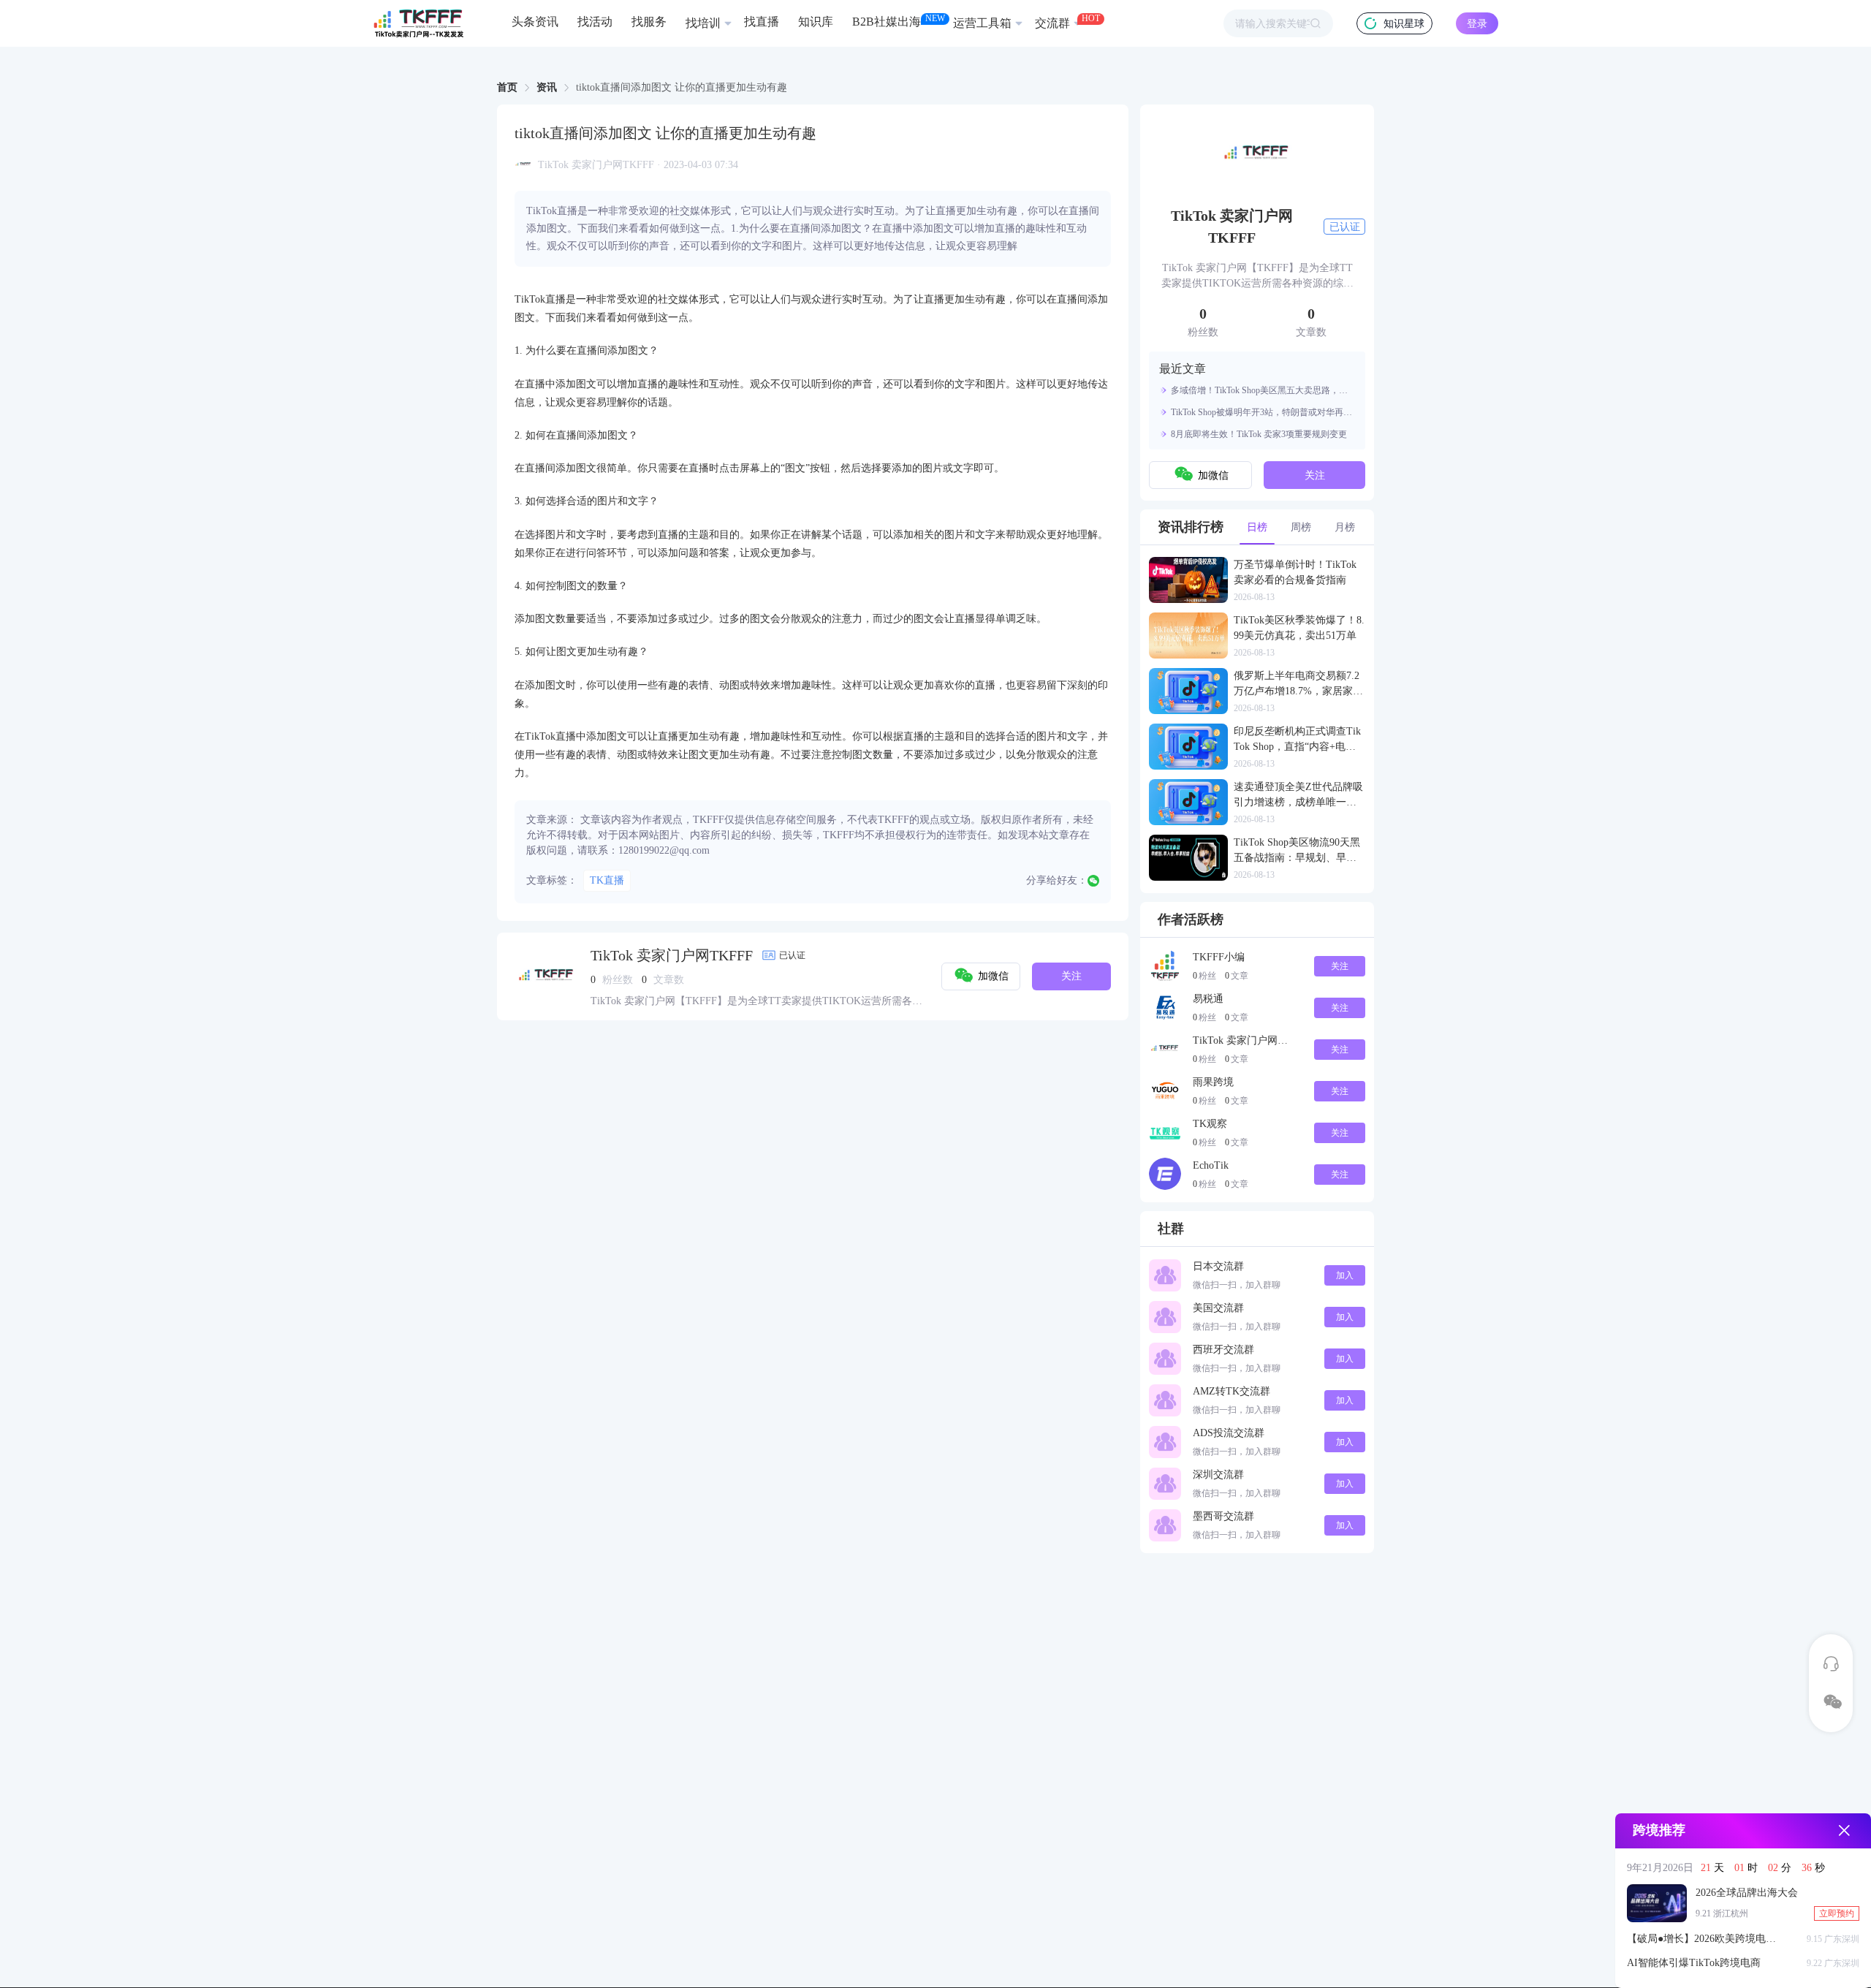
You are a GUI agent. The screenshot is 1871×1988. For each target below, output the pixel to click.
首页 (507, 87)
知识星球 (1404, 24)
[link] (507, 88)
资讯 (547, 87)
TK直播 (607, 880)
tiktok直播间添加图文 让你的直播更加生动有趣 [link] (682, 88)
